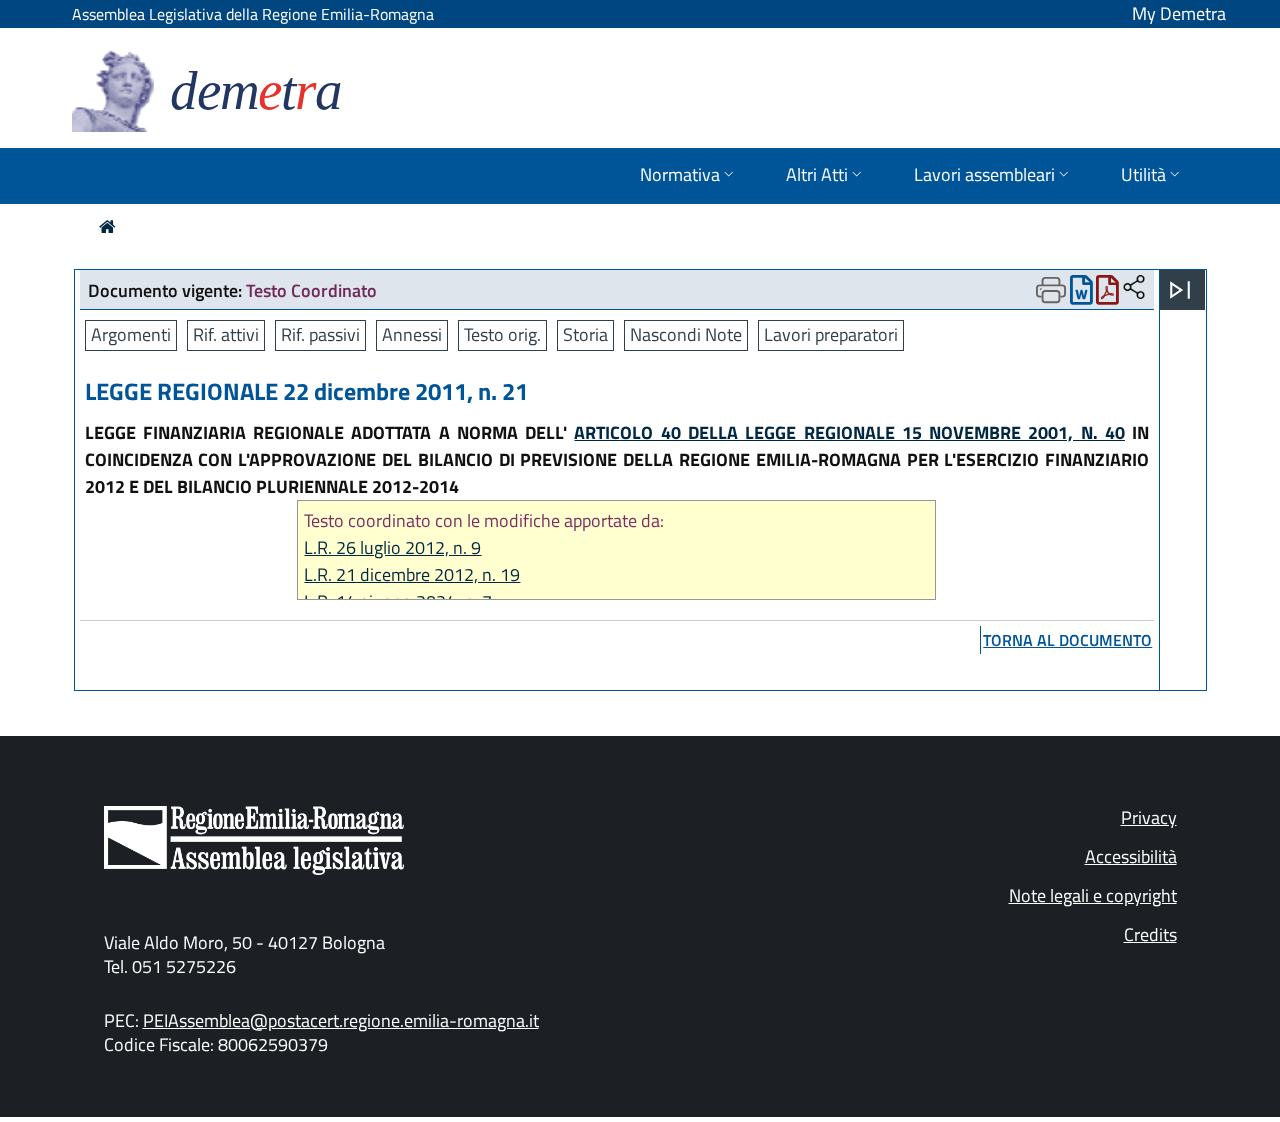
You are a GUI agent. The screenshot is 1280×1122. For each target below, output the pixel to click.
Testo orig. (502, 334)
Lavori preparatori (831, 334)
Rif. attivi (226, 334)
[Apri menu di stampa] (1051, 290)
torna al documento (1067, 640)
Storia (585, 334)
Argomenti (131, 334)
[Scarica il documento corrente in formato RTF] (1081, 294)
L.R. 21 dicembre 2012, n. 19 (412, 574)
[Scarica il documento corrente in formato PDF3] (1107, 294)
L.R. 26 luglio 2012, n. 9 (392, 547)
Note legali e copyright (1093, 895)
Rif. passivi (320, 334)
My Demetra (1179, 13)
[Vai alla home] (107, 226)
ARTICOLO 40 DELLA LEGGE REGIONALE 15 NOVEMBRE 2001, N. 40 (849, 432)
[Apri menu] (1180, 290)
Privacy (1149, 817)
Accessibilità (1131, 856)
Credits (1150, 934)
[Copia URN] (1134, 288)
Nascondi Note (686, 334)
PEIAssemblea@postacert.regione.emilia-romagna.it (341, 1020)
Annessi (412, 334)
